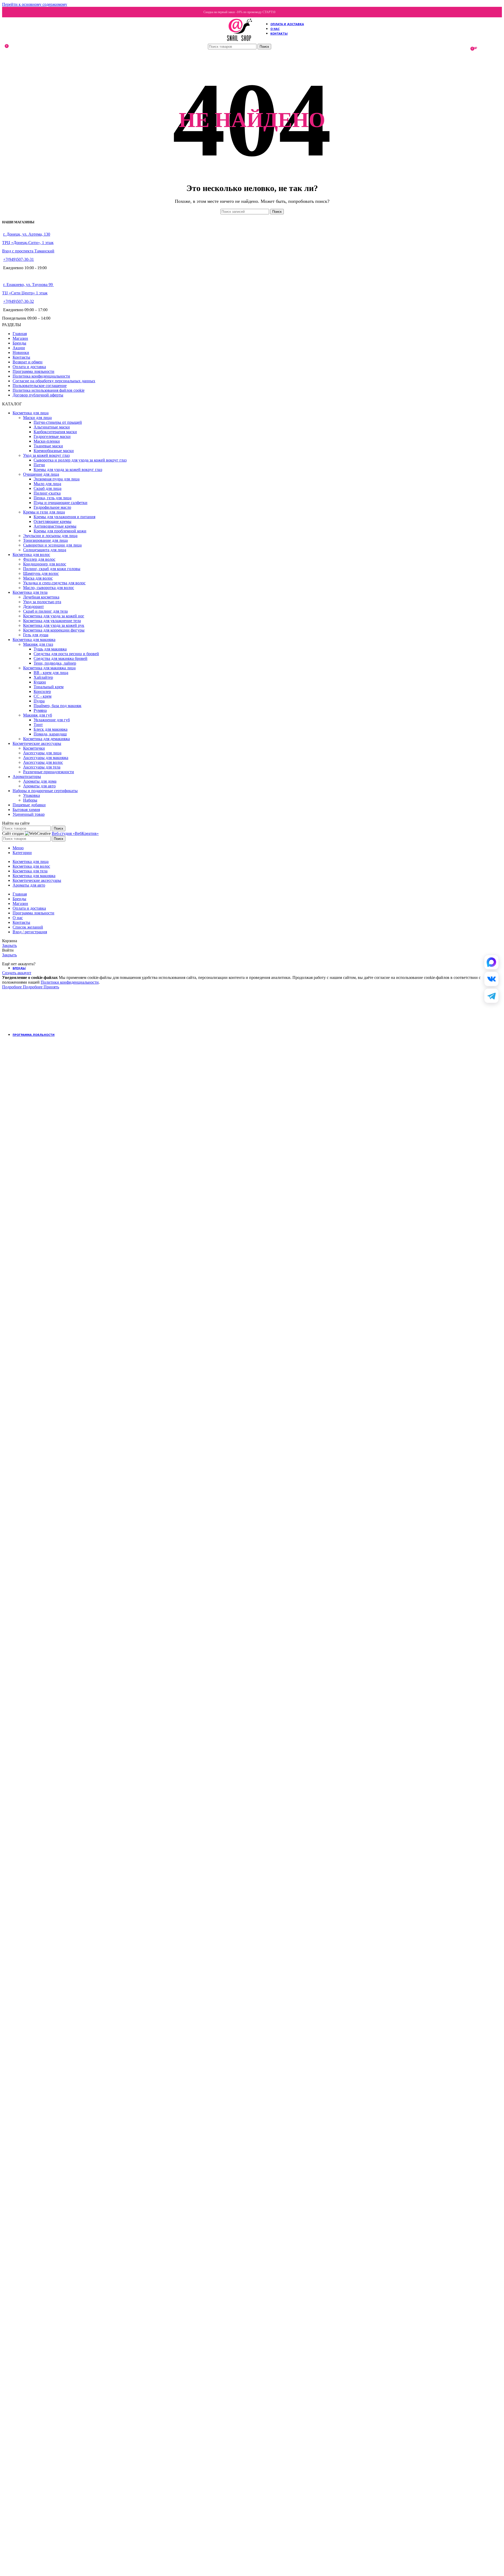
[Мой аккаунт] (465, 48)
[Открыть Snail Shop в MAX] (491, 962)
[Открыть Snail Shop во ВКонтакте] (491, 979)
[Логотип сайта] (239, 41)
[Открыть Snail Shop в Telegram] (491, 996)
